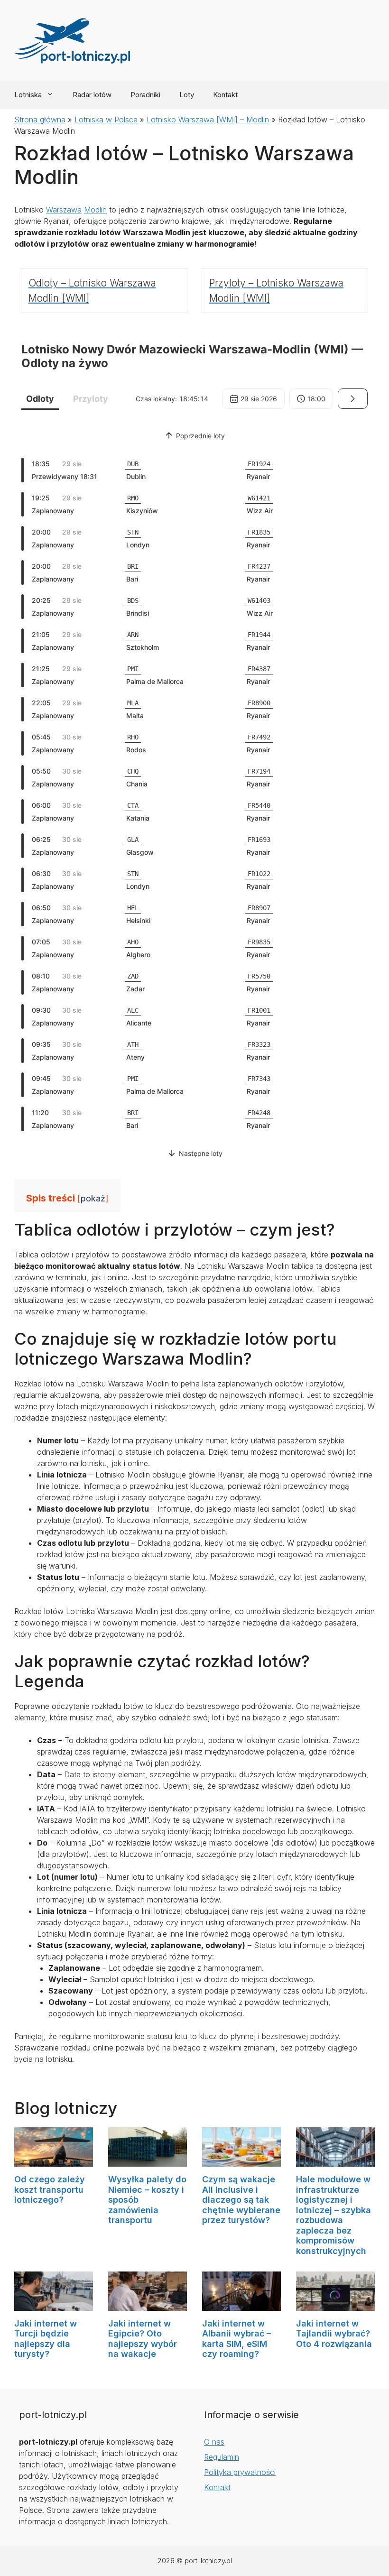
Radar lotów (92, 95)
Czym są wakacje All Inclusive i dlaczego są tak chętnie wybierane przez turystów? (241, 2200)
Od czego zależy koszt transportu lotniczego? (50, 2189)
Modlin (95, 210)
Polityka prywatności (240, 2472)
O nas (214, 2442)
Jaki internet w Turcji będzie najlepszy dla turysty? (46, 2339)
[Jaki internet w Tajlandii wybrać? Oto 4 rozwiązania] (335, 2305)
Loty (187, 95)
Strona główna (40, 120)
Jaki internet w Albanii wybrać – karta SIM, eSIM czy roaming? (236, 2339)
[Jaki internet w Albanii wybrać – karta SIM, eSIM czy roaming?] (241, 2305)
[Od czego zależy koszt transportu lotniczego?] (54, 2161)
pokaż (93, 1198)
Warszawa (64, 210)
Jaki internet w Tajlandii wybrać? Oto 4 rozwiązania (334, 2334)
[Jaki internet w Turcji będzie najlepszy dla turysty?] (54, 2305)
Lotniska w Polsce (106, 120)
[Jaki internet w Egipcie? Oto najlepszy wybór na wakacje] (148, 2305)
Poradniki (145, 95)
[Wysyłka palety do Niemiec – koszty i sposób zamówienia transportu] (148, 2161)
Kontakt (225, 95)
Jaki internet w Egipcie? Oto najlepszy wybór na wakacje (143, 2339)
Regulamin (222, 2457)
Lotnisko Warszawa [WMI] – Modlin (208, 120)
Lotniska (28, 95)
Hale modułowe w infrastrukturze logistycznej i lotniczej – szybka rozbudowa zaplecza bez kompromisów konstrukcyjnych (333, 2215)
